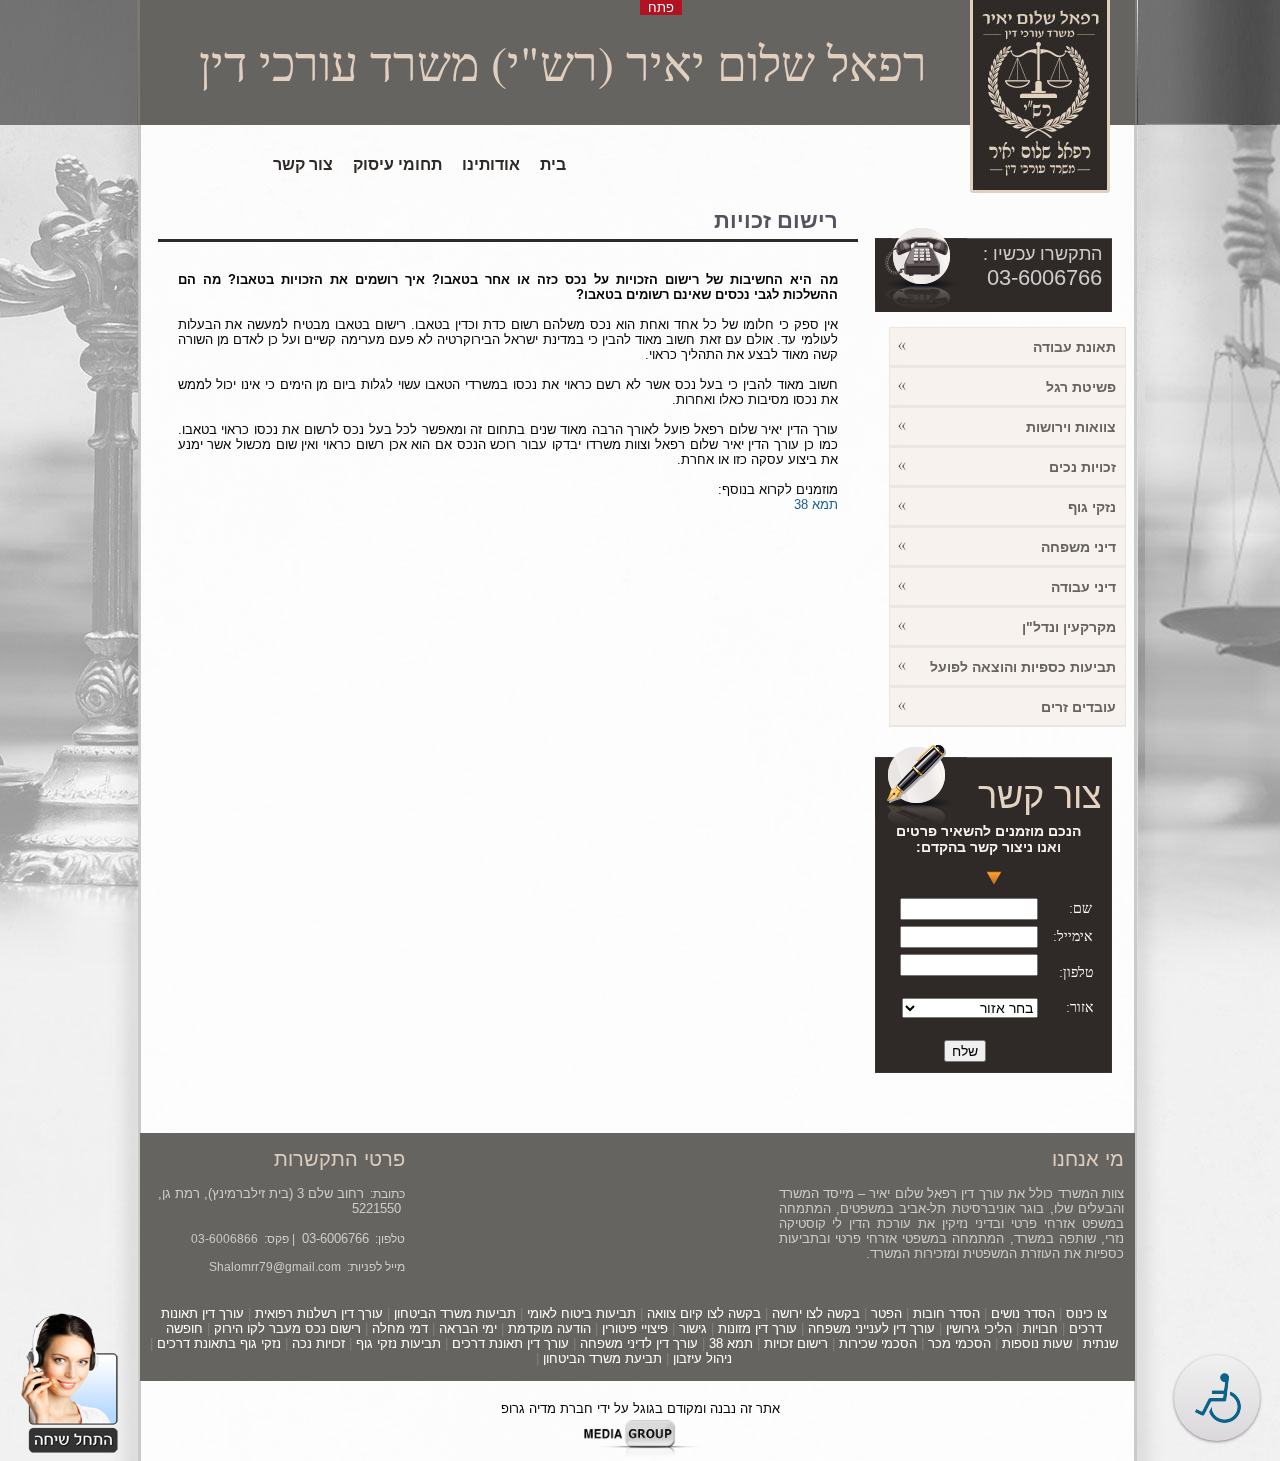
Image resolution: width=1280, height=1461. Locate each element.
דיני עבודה (1083, 587)
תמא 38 (816, 504)
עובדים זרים (1078, 707)
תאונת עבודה (1074, 347)
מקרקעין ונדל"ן (1069, 627)
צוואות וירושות (1071, 427)
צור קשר (303, 164)
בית (553, 164)
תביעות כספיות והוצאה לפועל (1023, 667)
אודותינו (491, 164)
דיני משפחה (1078, 547)
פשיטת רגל (1081, 387)
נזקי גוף (1092, 507)
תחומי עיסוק (397, 164)
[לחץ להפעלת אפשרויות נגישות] (1217, 1398)
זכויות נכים (1082, 467)
